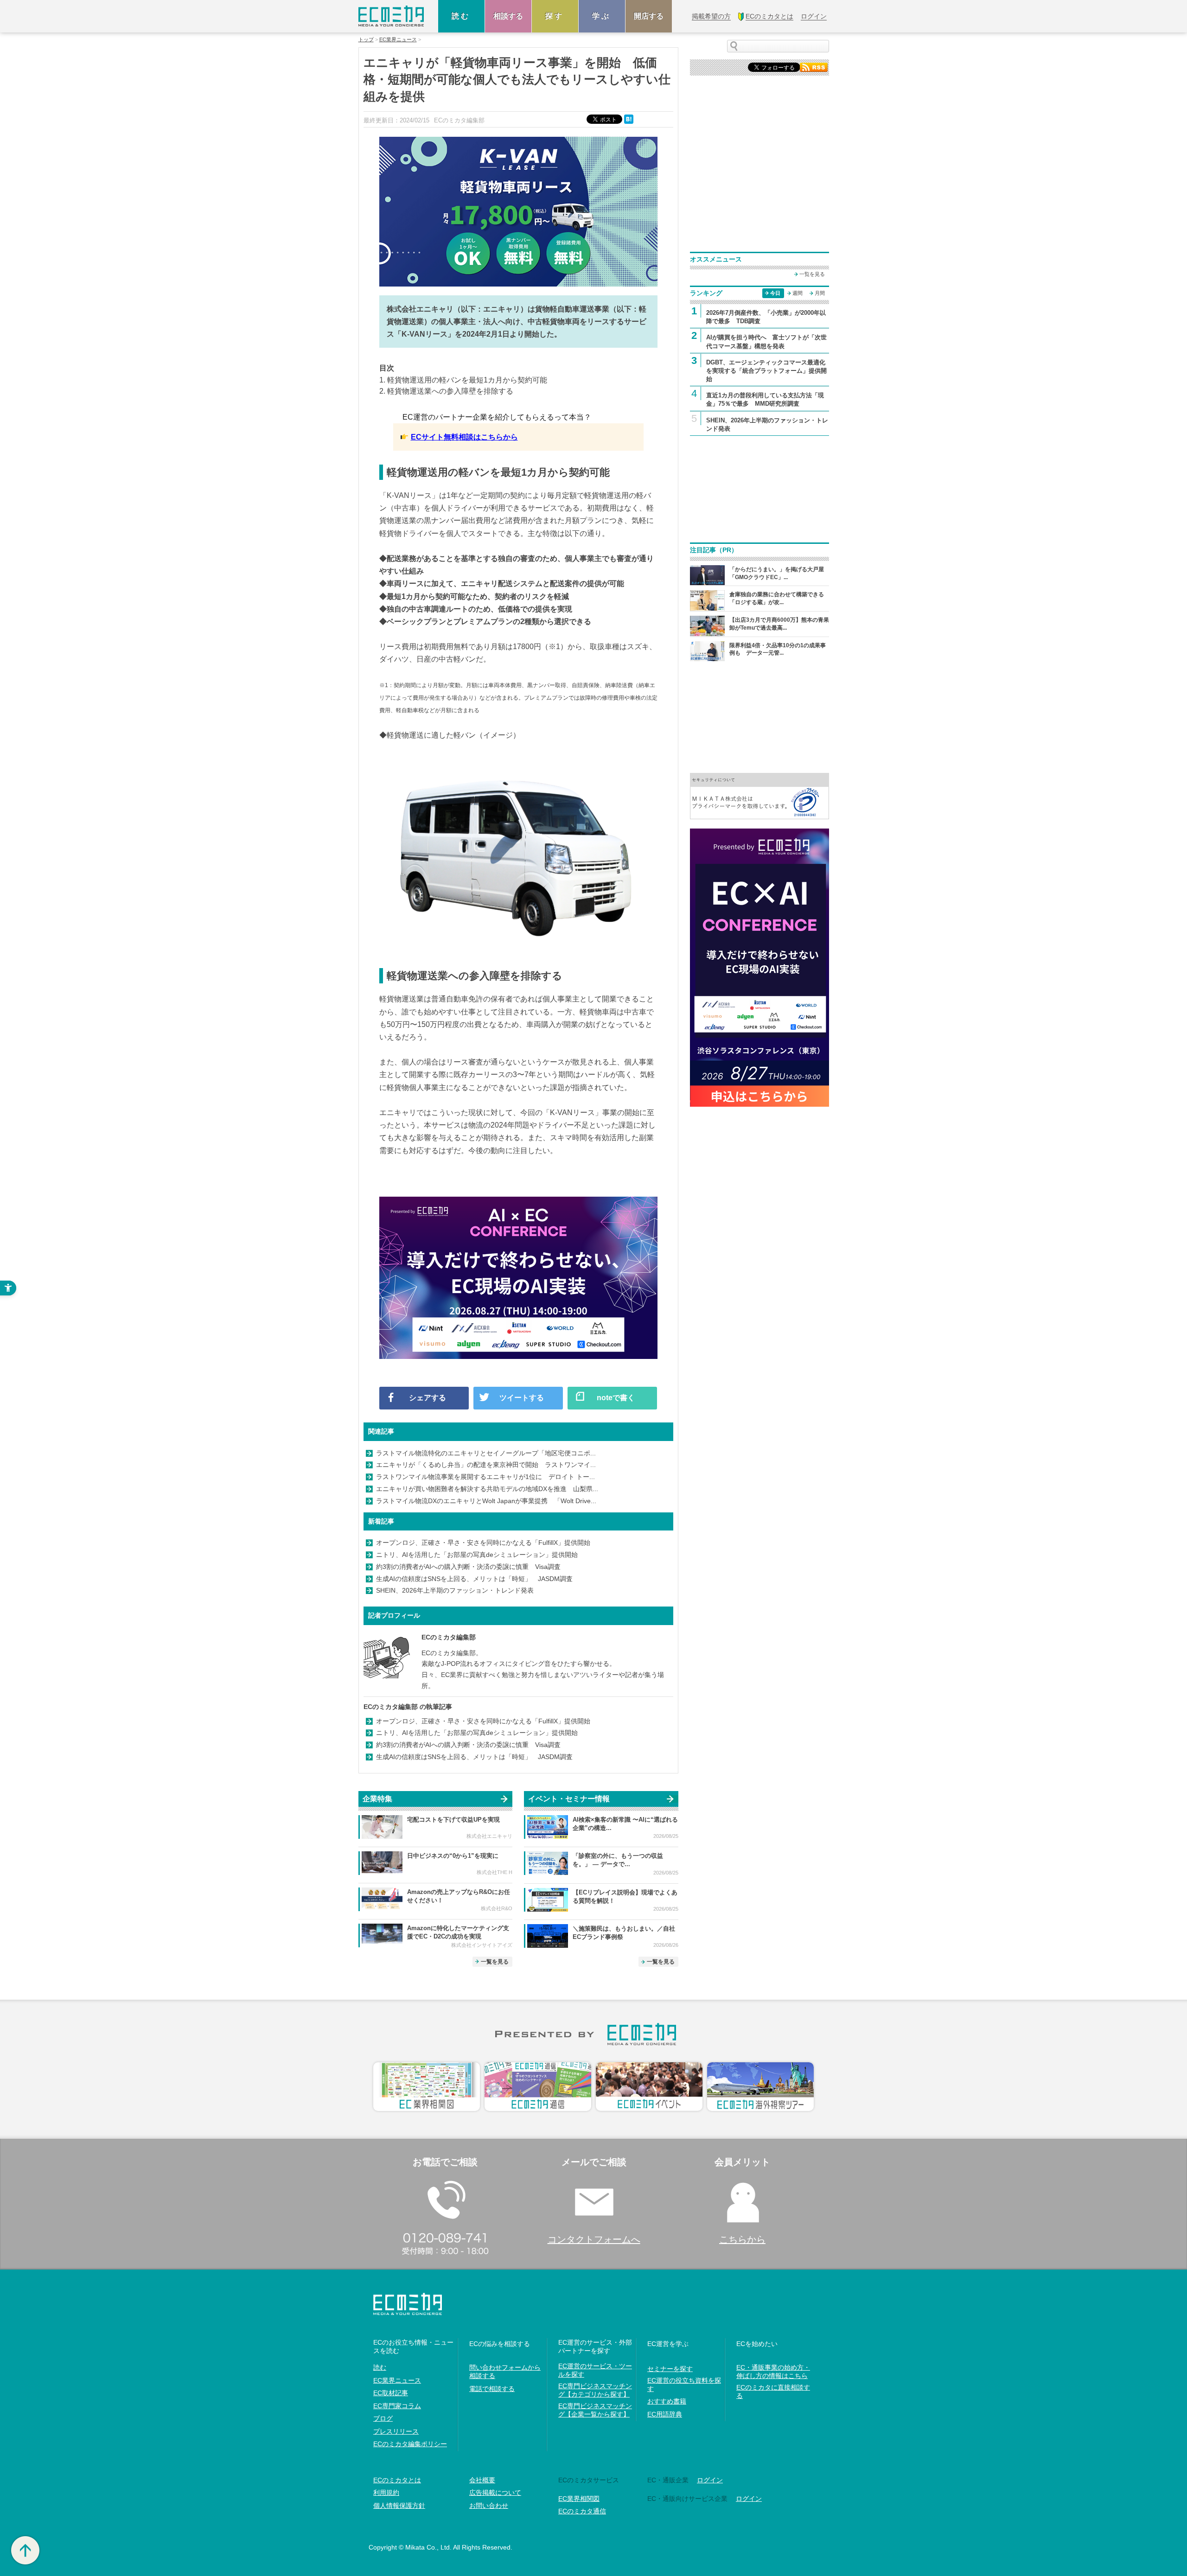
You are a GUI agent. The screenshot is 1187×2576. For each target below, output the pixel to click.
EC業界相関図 (579, 2499)
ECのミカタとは (397, 2480)
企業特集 (377, 1799)
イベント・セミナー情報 (569, 1799)
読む (461, 16)
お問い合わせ (489, 2506)
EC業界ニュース (398, 40)
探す (555, 16)
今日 (775, 293)
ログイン (710, 2480)
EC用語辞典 (665, 2414)
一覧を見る (495, 1962)
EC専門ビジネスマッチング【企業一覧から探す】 (595, 2410)
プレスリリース (396, 2431)
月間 (820, 293)
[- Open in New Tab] (759, 795)
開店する (649, 16)
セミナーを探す (670, 2369)
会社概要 (482, 2480)
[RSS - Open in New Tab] (814, 67)
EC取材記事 (391, 2393)
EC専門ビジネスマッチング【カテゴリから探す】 (595, 2390)
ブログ (383, 2418)
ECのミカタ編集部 (449, 1637)
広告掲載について (495, 2493)
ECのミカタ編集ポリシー (410, 2444)
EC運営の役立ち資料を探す (684, 2385)
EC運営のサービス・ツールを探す (595, 2370)
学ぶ (602, 16)
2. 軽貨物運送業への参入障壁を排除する (446, 391)
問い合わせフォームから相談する (505, 2372)
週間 (798, 293)
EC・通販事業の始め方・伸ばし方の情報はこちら (773, 2372)
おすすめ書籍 (667, 2401)
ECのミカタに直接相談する (773, 2391)
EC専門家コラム (397, 2406)
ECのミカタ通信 (582, 2511)
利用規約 (386, 2493)
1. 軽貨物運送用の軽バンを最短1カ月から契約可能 (463, 380)
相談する (508, 16)
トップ (366, 40)
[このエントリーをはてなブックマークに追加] (630, 119)
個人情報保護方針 (399, 2506)
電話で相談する (492, 2389)
